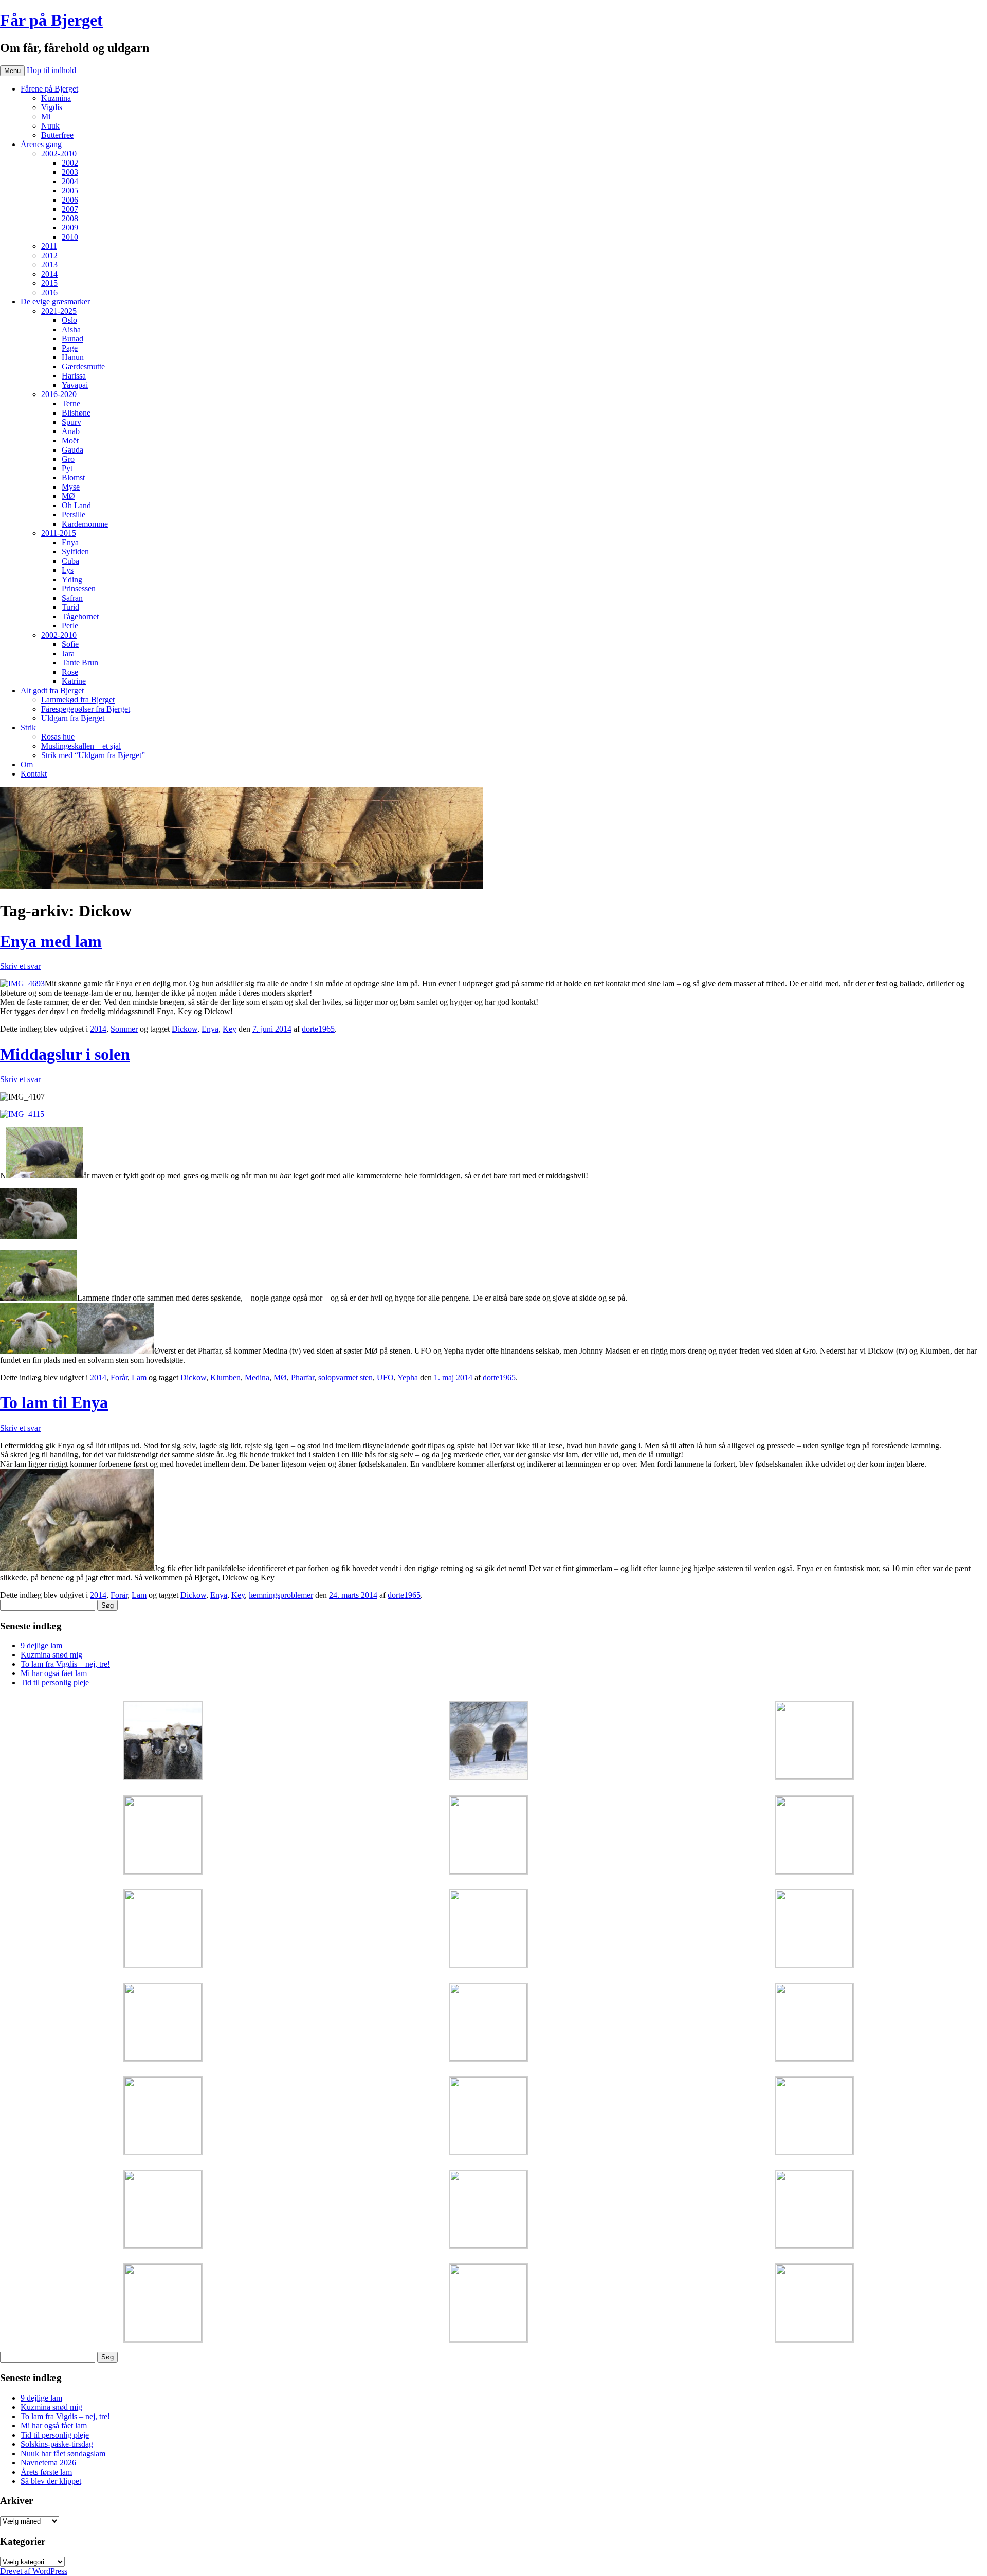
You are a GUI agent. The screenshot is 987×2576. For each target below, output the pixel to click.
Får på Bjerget (51, 20)
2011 (49, 246)
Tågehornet (80, 616)
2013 (49, 265)
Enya (70, 542)
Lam (139, 1377)
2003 (70, 172)
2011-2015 (59, 533)
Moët (70, 440)
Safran (72, 598)
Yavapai (75, 385)
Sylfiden (75, 552)
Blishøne (76, 413)
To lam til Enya (54, 1402)
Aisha (71, 329)
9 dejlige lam (41, 1645)
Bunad (72, 339)
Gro (68, 459)
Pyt (67, 468)
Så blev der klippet (51, 2481)
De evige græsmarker (55, 302)
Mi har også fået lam (54, 1673)
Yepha (408, 1377)
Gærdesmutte (83, 366)
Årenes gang (41, 144)
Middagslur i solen (65, 1054)
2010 (70, 237)
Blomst (73, 478)
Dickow (185, 1029)
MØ (68, 496)
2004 (70, 181)
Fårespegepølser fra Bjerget (86, 709)
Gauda (72, 450)
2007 (70, 209)
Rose (70, 672)
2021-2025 (59, 311)
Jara (68, 653)
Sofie (70, 644)
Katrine (74, 681)
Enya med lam (51, 941)
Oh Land (76, 505)
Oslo (69, 320)
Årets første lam (46, 2472)
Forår (119, 1377)
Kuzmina (56, 98)
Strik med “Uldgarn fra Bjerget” (93, 755)
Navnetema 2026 (48, 2463)
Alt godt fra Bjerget (52, 690)
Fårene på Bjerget (49, 89)
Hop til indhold (51, 70)
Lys (68, 570)
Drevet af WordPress (34, 2571)
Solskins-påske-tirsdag (57, 2444)
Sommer (124, 1029)
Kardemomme (85, 524)
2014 (49, 274)
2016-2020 (59, 394)
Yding (72, 579)
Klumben (225, 1377)
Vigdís (52, 107)
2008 (70, 218)
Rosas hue (58, 737)
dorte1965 (318, 1029)
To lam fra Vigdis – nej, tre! (65, 1664)
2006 (70, 200)
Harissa (74, 376)
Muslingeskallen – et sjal (81, 746)
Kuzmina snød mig (51, 1655)
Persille (74, 515)
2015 (49, 283)
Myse (71, 487)
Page (70, 348)
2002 (70, 163)
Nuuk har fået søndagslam (63, 2453)
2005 (70, 191)
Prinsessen (79, 589)
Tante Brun (80, 663)
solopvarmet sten (345, 1377)
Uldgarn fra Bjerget (73, 718)
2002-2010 (59, 154)
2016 (49, 292)
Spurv (71, 422)
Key (230, 1029)
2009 (70, 228)
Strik (28, 727)
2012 (49, 255)
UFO (385, 1377)
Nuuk (50, 126)
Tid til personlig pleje (55, 1682)
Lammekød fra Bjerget (78, 700)
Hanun (73, 357)
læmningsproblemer (281, 1595)
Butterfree (57, 135)
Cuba (70, 561)
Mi (46, 116)
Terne (71, 403)
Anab (71, 431)
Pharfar (303, 1377)
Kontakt (34, 774)
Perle (70, 626)
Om (27, 764)
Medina (257, 1377)
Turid (70, 607)
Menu (12, 71)
